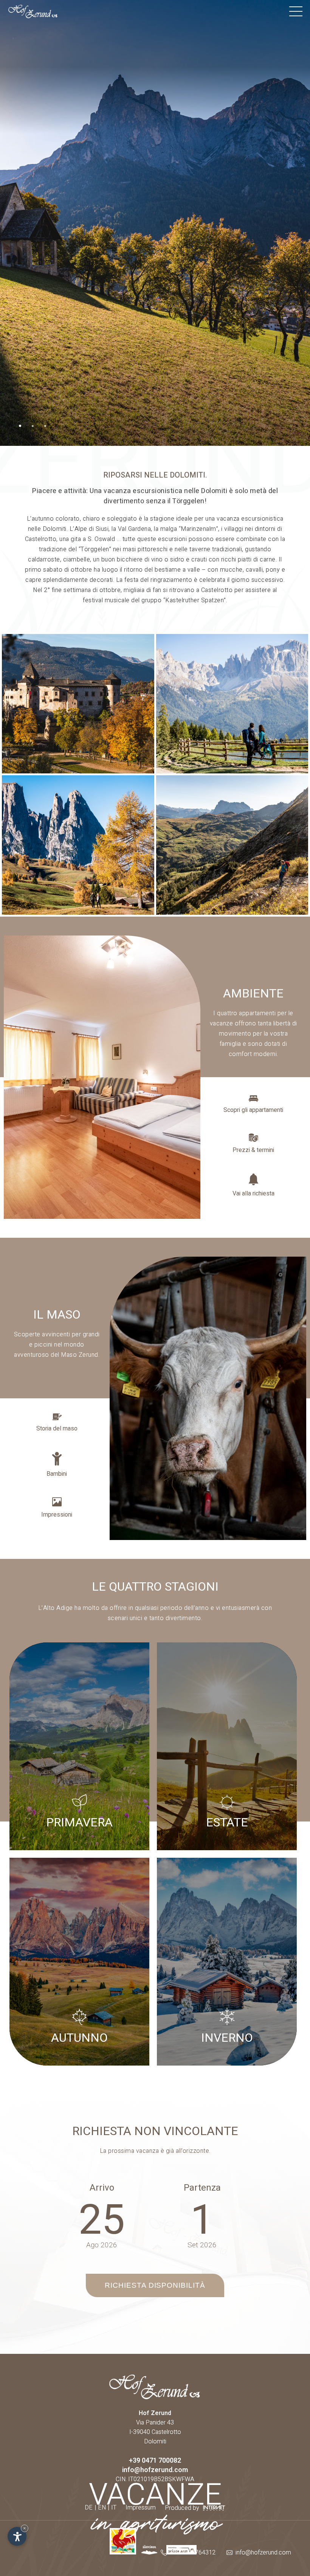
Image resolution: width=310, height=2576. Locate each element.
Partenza (202, 2188)
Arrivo (102, 2188)
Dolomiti (155, 2441)
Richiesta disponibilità (155, 2285)
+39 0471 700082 (155, 2461)
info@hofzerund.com (155, 2470)
